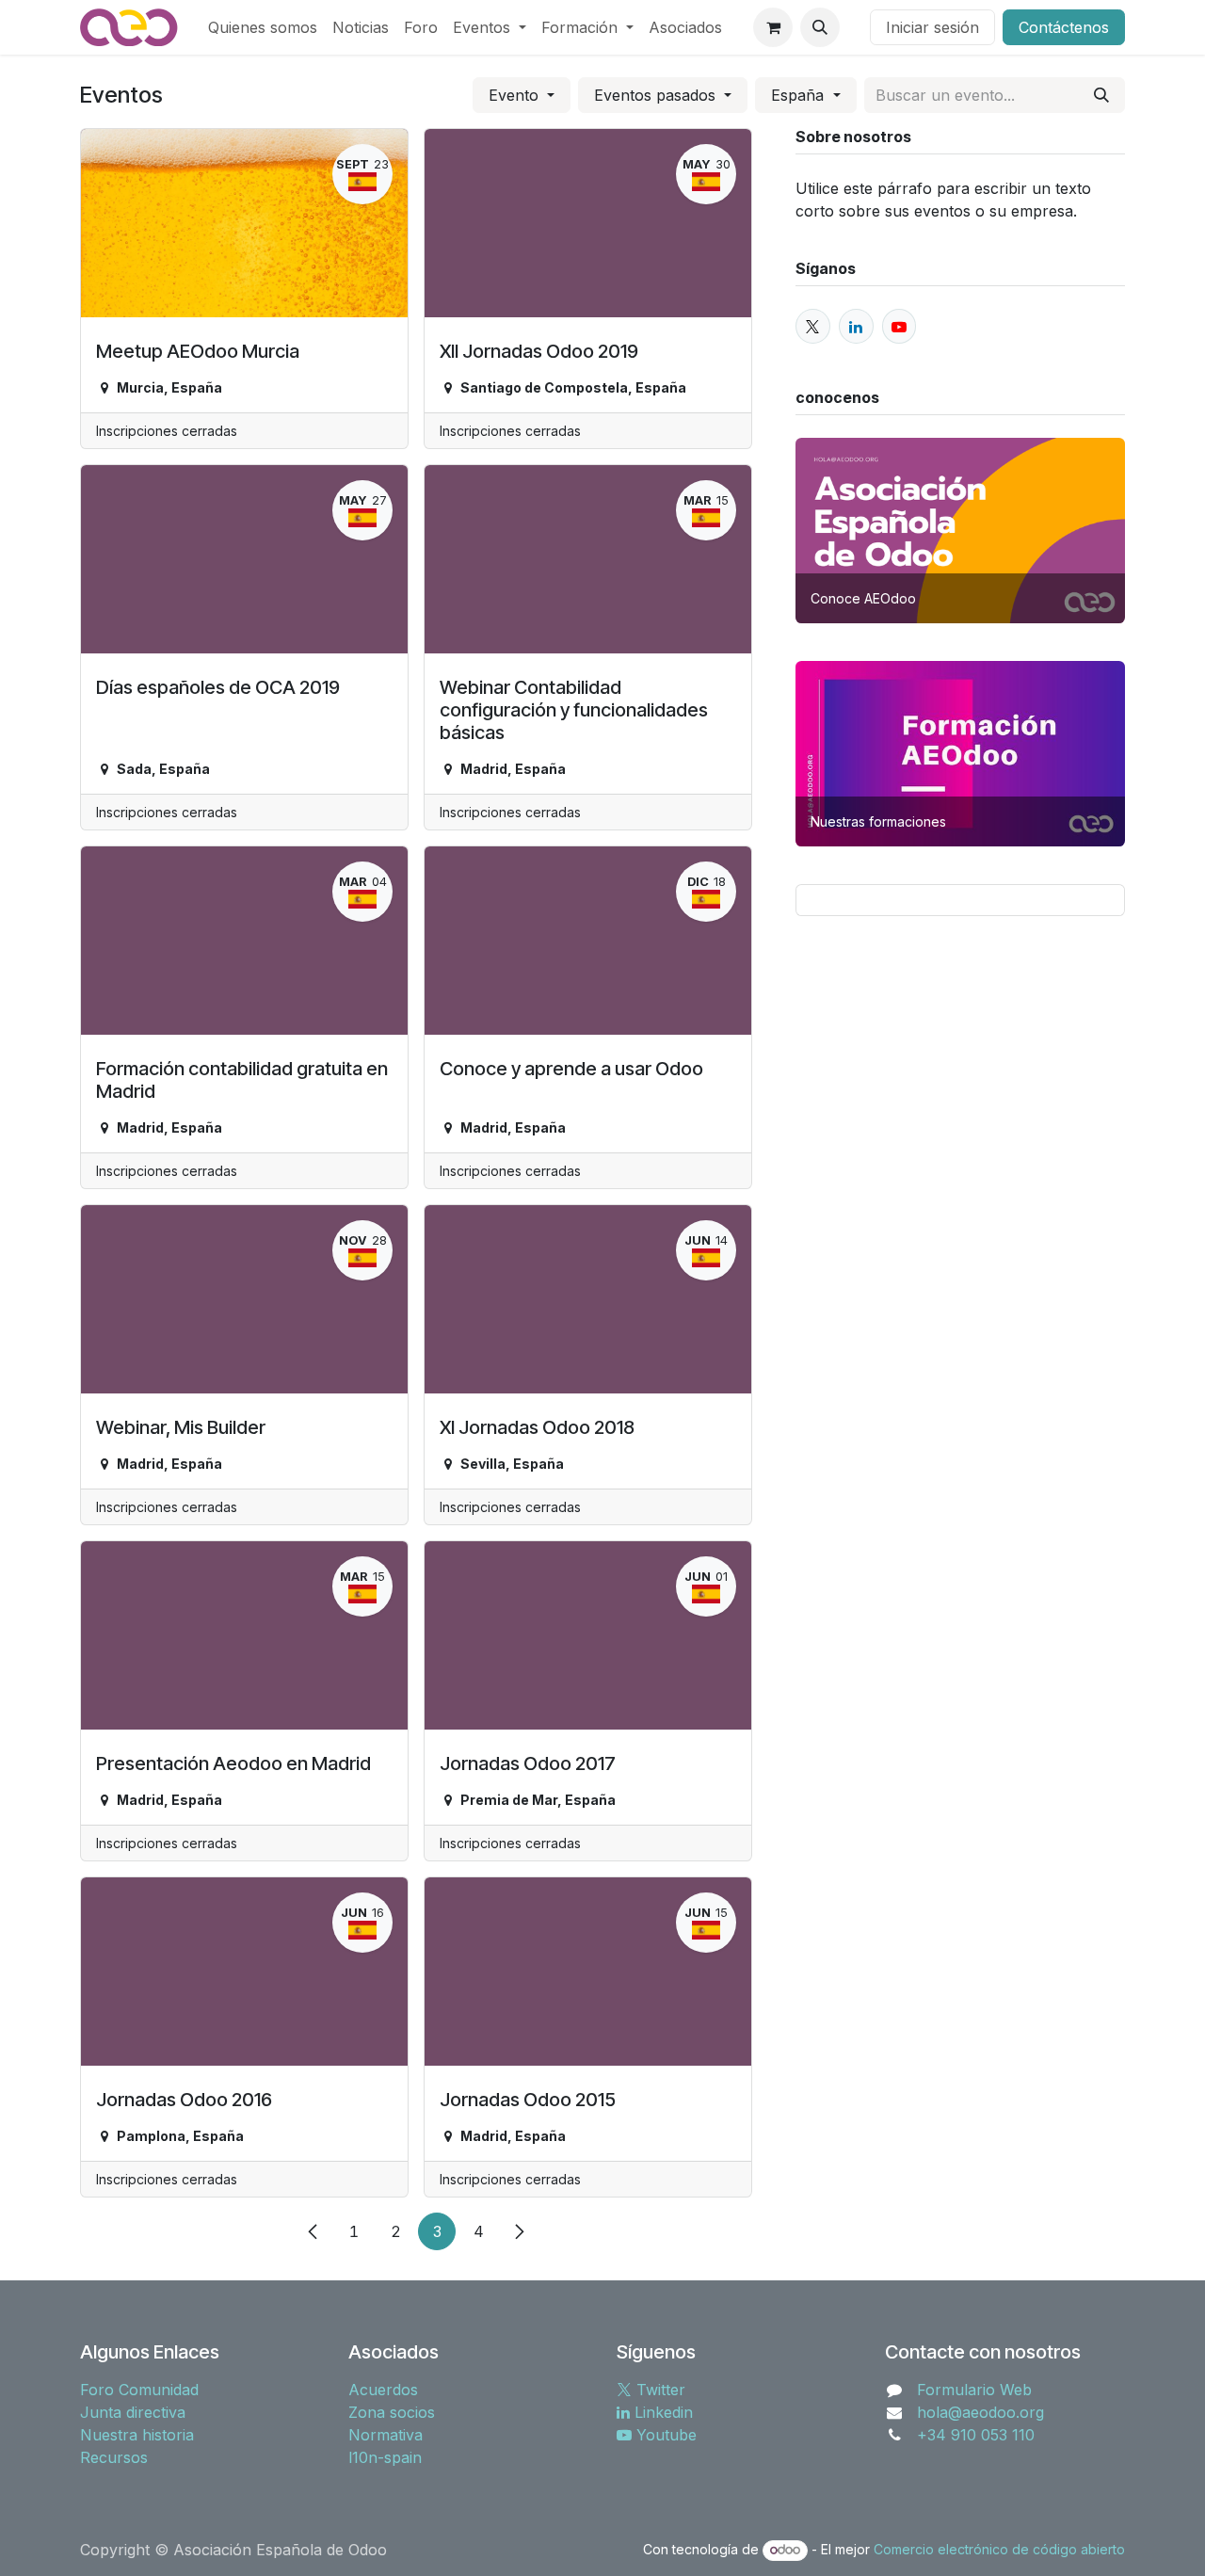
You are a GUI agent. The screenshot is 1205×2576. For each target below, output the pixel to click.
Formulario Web (974, 2390)
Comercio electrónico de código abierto (999, 2549)
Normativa (386, 2435)
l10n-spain (385, 2457)
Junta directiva (133, 2412)
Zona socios (392, 2412)
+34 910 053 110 (976, 2435)
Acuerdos (383, 2390)
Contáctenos (1064, 27)
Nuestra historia (137, 2435)
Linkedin (661, 2412)
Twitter (659, 2390)
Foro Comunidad (139, 2390)
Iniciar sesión (932, 27)
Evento (516, 95)
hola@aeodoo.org (980, 2412)
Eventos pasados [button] (657, 95)
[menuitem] (263, 27)
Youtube (664, 2435)
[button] (820, 27)
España (800, 95)
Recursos (114, 2457)
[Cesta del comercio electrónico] (773, 27)
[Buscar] (1101, 95)
